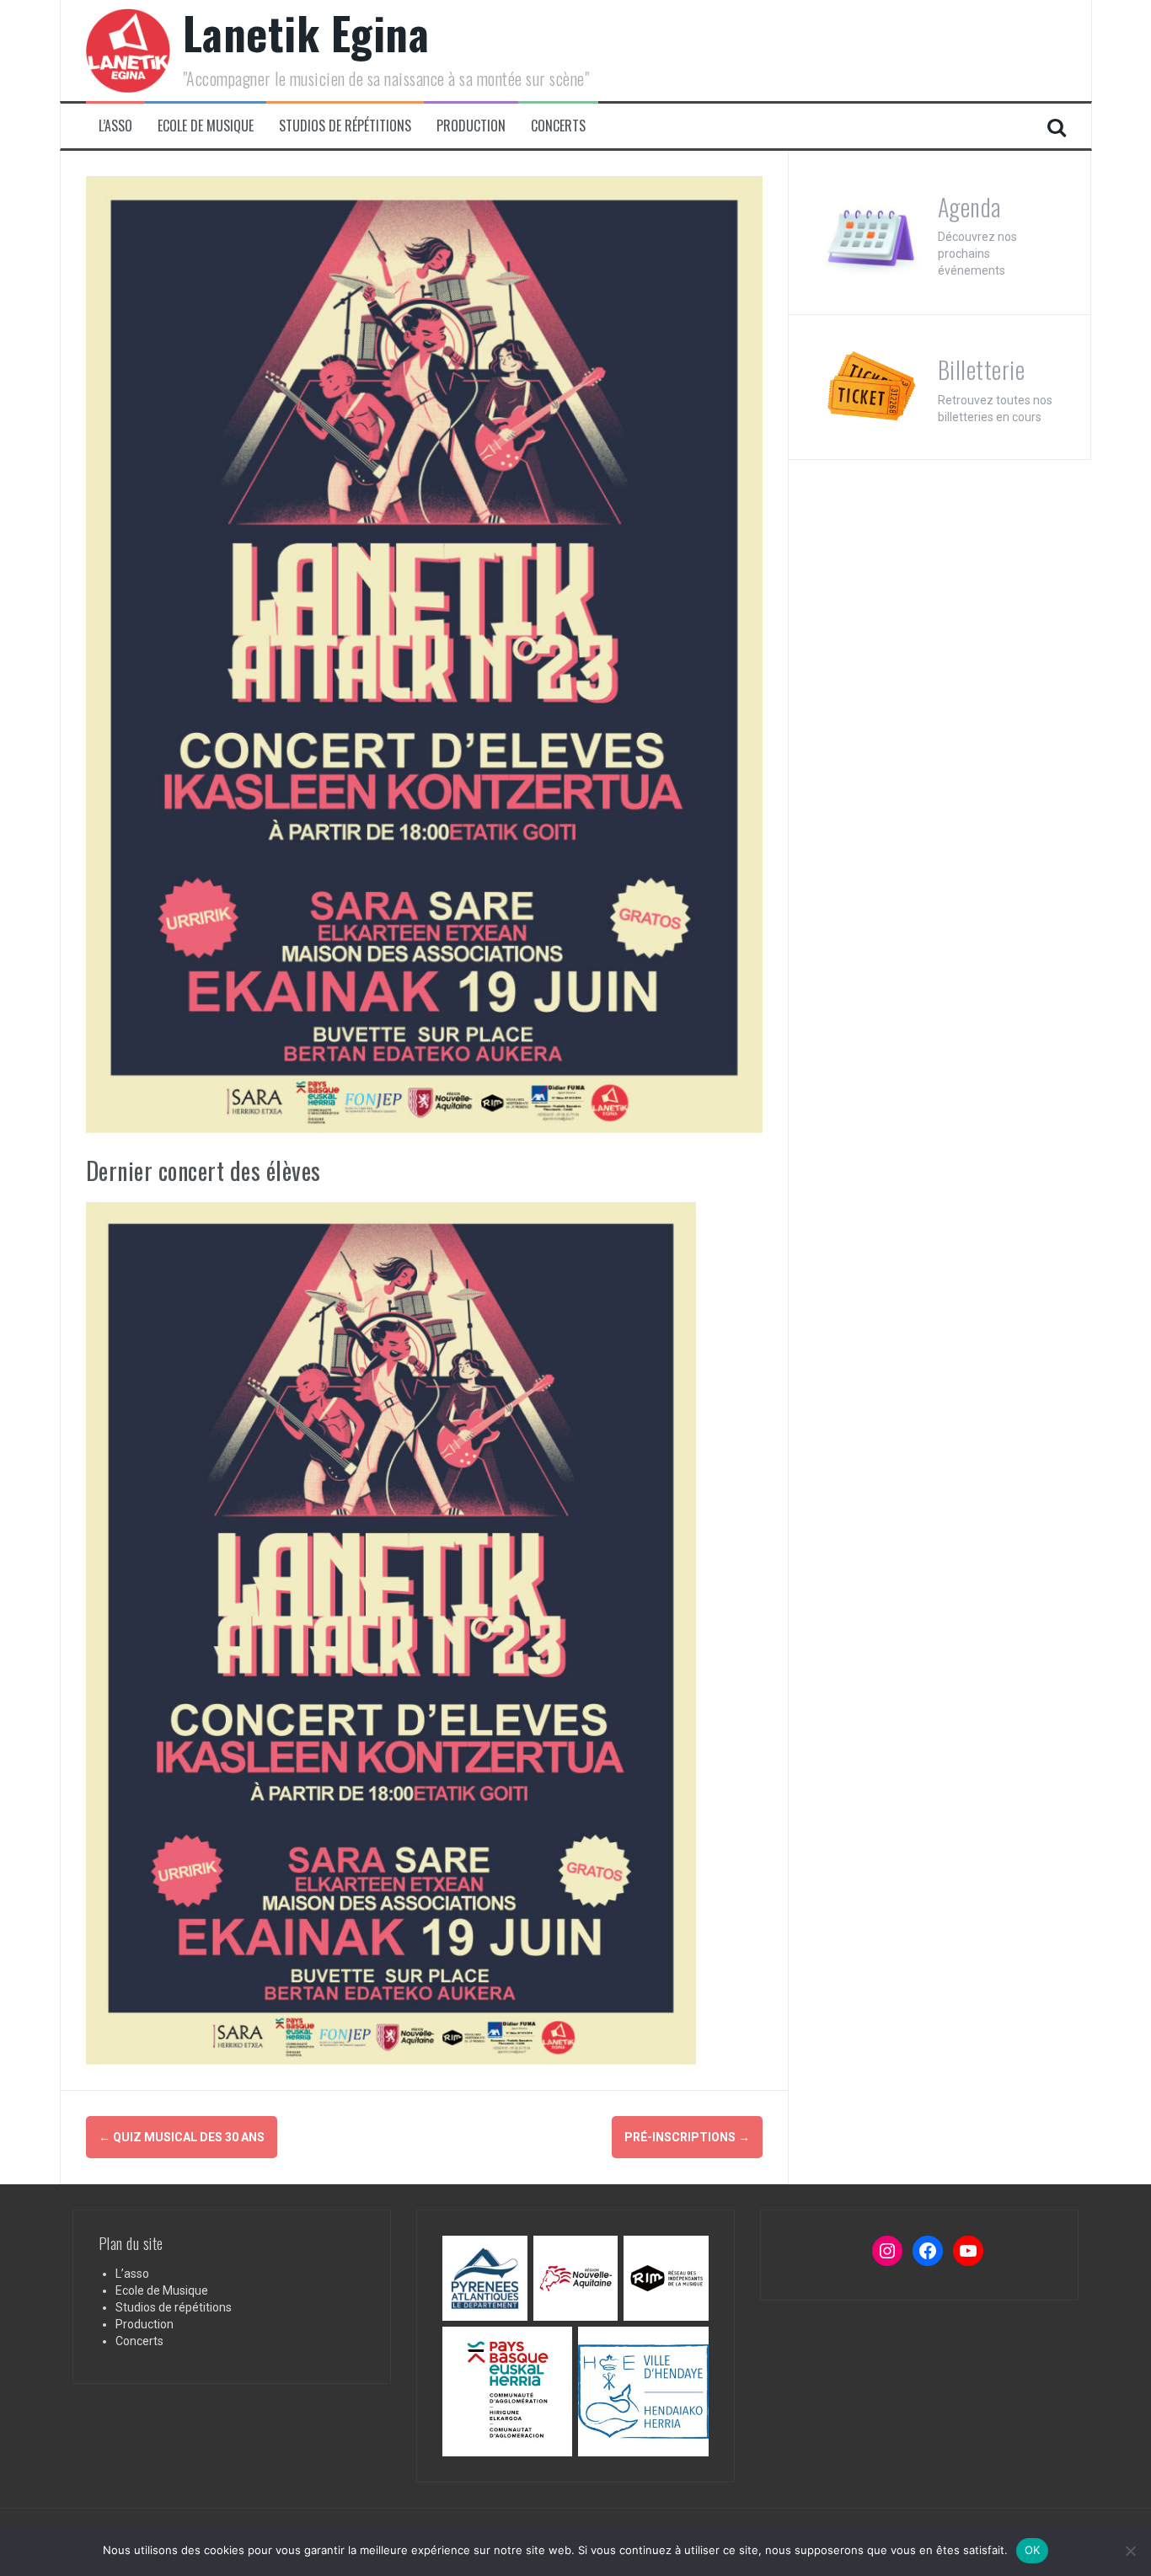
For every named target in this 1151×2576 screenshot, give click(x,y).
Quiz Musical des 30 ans (182, 2137)
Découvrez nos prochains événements (977, 254)
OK (1033, 2550)
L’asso (115, 126)
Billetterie (982, 369)
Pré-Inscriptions (687, 2137)
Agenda (969, 207)
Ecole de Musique (206, 126)
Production (471, 126)
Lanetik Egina (306, 32)
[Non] (1130, 2551)
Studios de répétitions (345, 126)
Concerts (558, 126)
